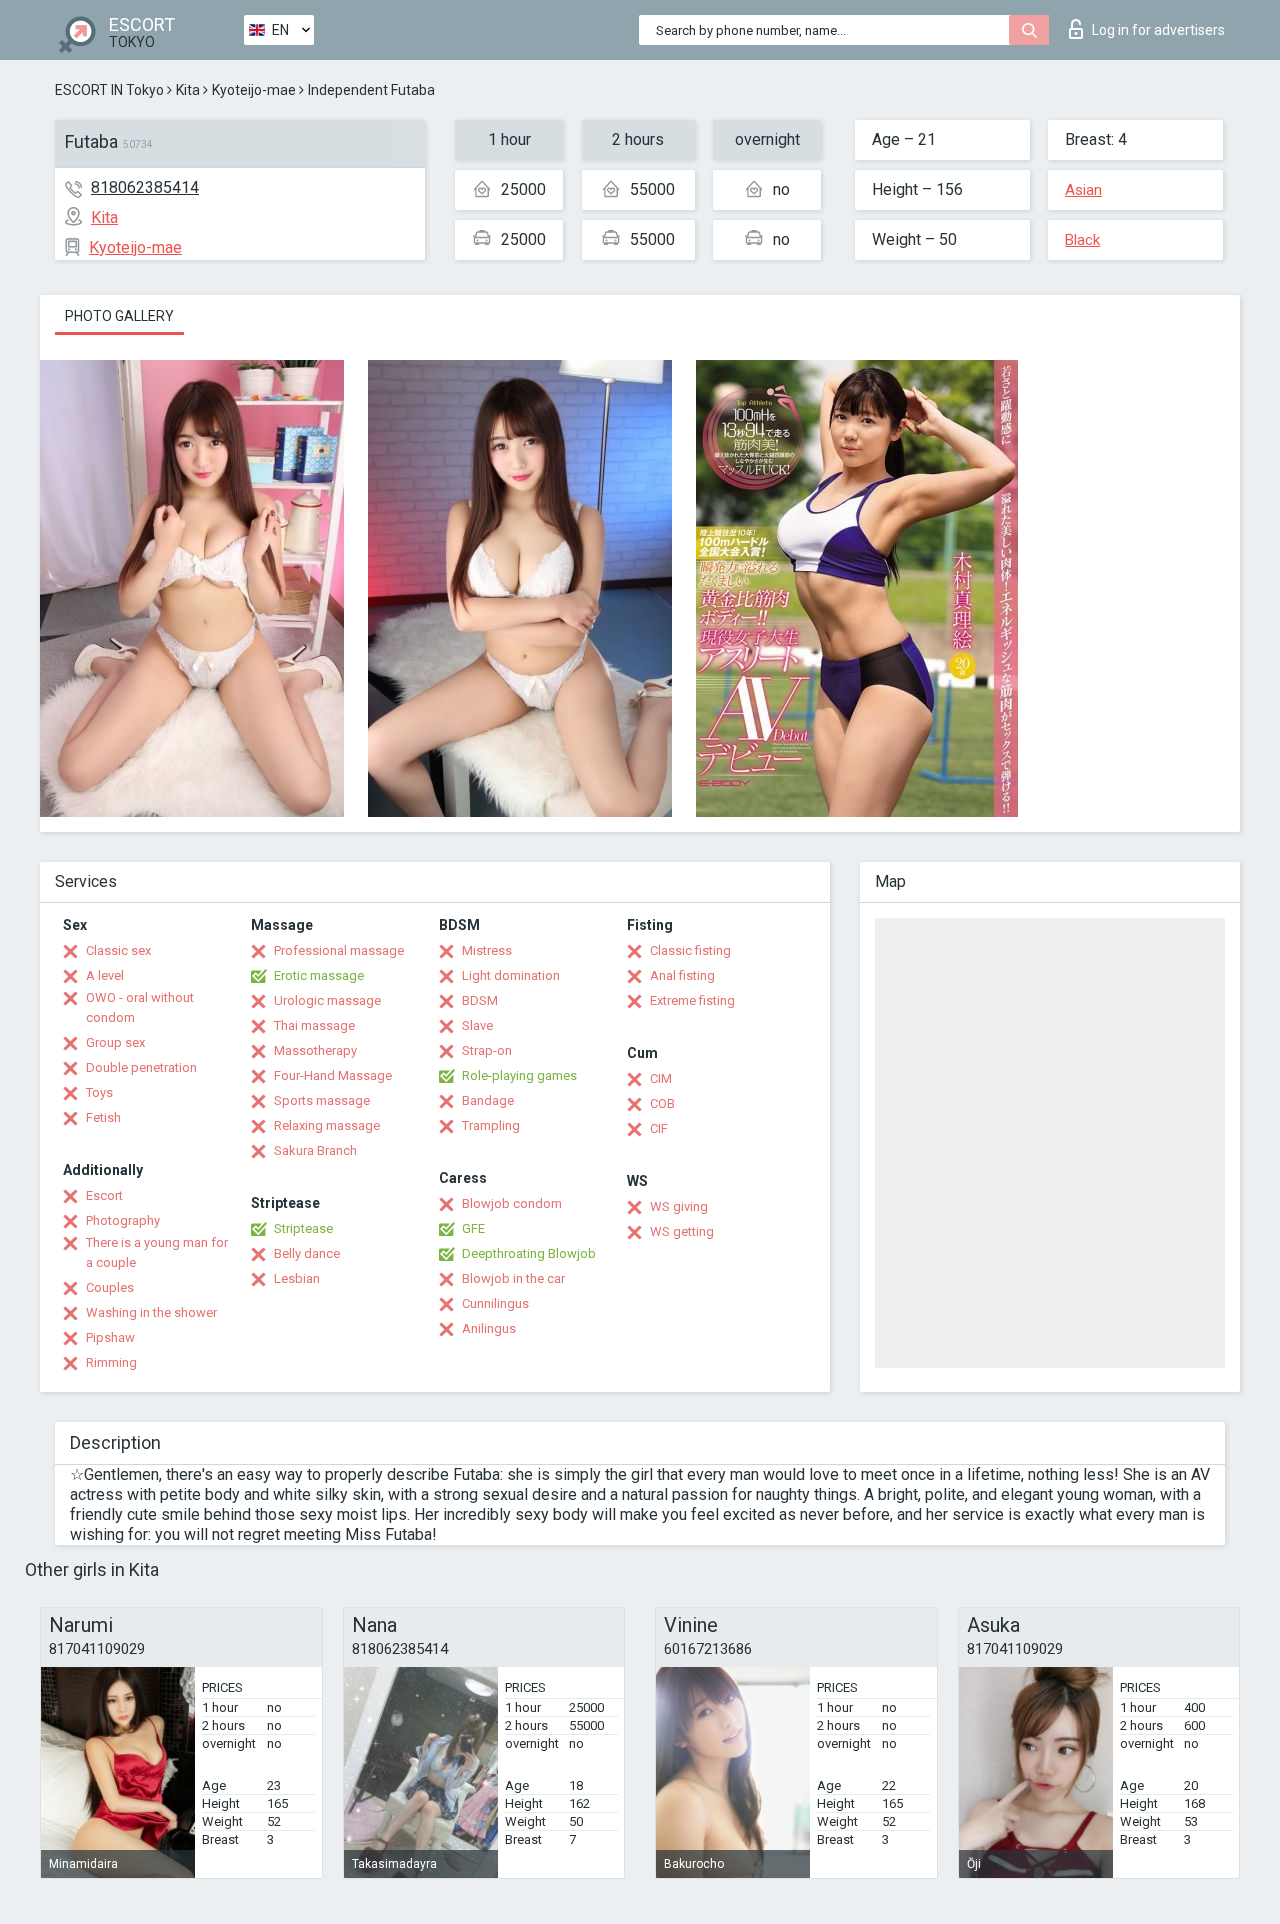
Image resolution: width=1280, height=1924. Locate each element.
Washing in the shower (151, 1312)
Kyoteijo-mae (254, 90)
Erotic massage (319, 975)
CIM (661, 1078)
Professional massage (339, 950)
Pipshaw (110, 1337)
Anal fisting (682, 975)
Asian (1083, 190)
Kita (188, 90)
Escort (104, 1195)
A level (105, 975)
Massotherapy (315, 1050)
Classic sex (118, 950)
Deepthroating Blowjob (529, 1253)
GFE (473, 1228)
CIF (659, 1128)
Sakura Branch (315, 1150)
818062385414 (145, 187)
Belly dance (307, 1253)
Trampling (491, 1125)
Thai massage (314, 1025)
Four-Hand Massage (333, 1075)
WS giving (679, 1206)
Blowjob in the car (513, 1278)
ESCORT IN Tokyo (109, 90)
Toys (99, 1092)
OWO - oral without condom (140, 1007)
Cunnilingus (495, 1303)
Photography (123, 1220)
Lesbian (297, 1278)
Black (1082, 240)
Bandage (488, 1100)
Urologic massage (327, 1000)
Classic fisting (690, 950)
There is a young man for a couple (157, 1252)
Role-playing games (519, 1075)
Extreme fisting (692, 1000)
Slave (477, 1025)
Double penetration (141, 1067)
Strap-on (487, 1050)
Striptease (303, 1228)
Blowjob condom (512, 1203)
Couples (110, 1287)
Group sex (115, 1042)
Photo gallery (119, 316)
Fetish (103, 1117)
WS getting (682, 1231)
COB (662, 1103)
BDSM (480, 1000)
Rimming (111, 1362)
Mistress (487, 950)
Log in (1158, 30)
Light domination (511, 975)
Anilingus (489, 1328)
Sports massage (322, 1100)
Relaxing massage (327, 1125)
